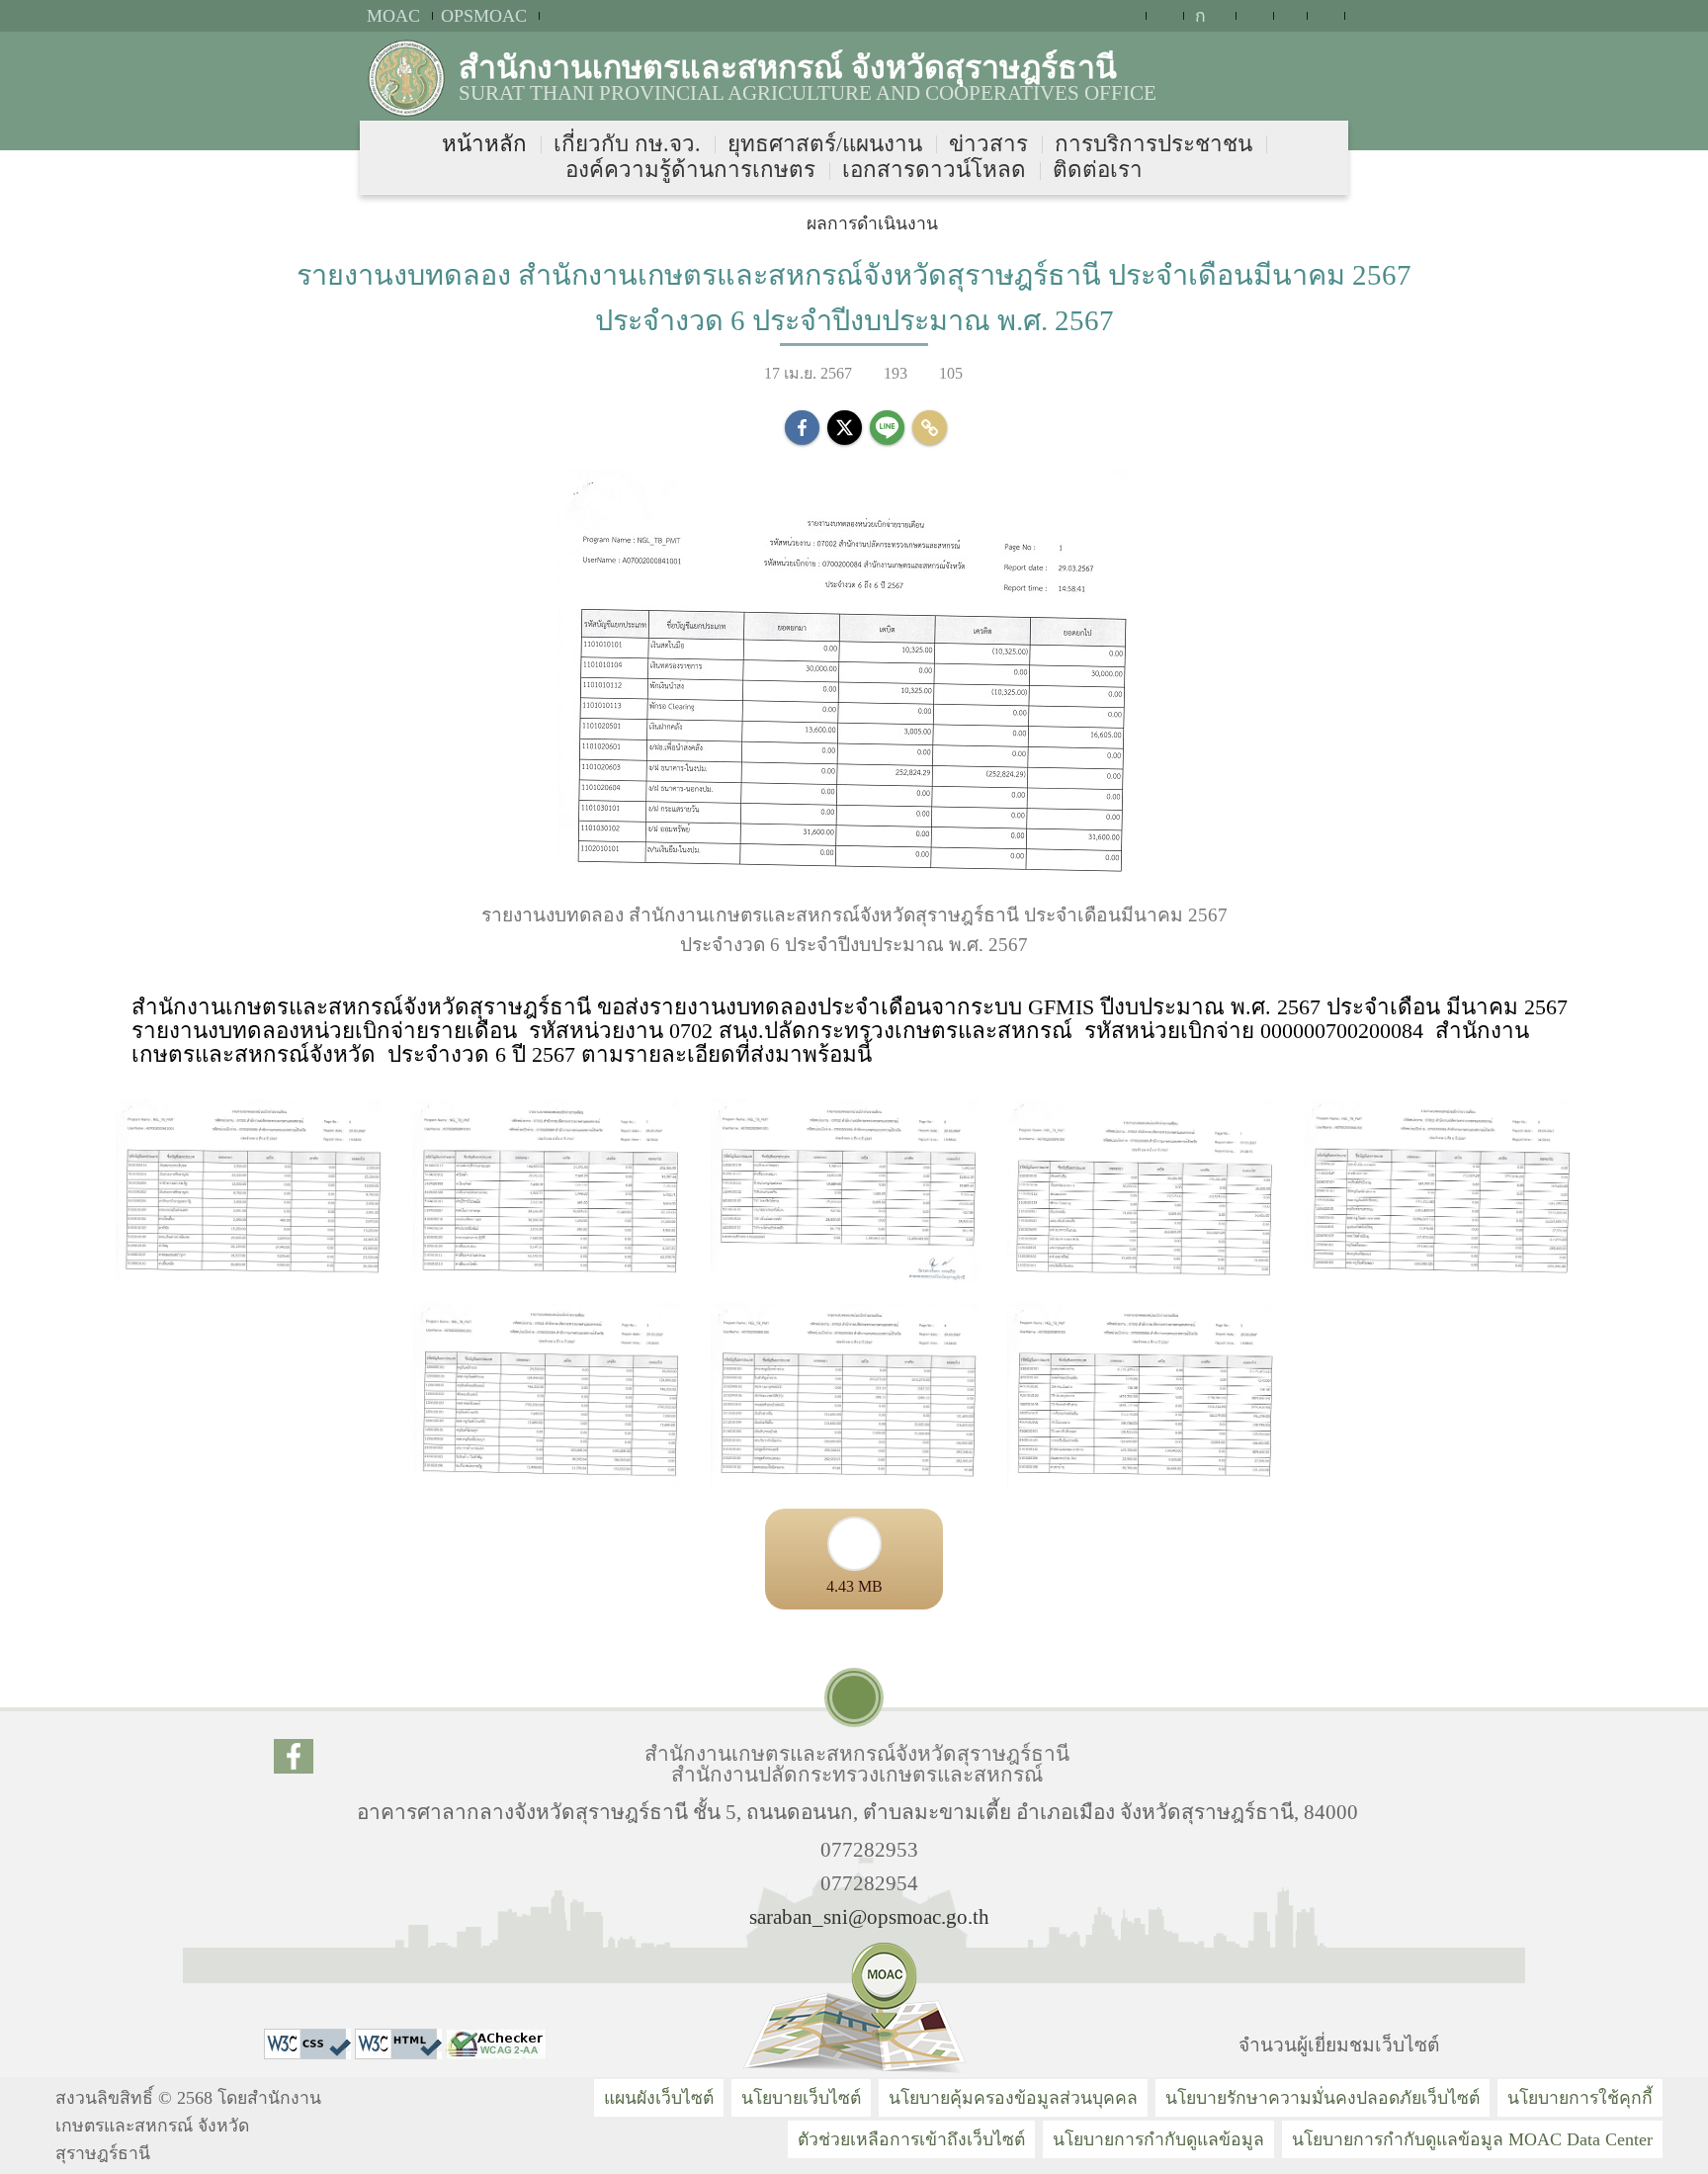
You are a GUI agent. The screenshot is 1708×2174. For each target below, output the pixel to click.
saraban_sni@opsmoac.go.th (869, 1916)
